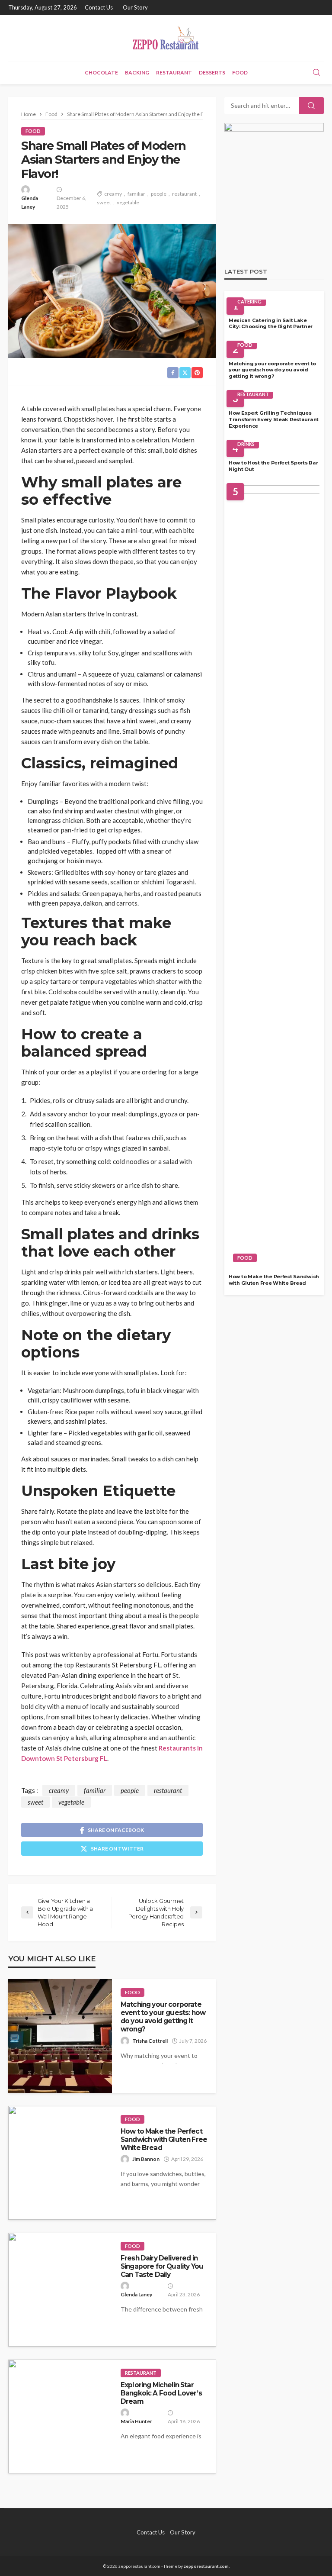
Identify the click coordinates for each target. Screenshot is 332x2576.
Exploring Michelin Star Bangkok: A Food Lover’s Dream (161, 2393)
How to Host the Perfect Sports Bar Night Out (273, 466)
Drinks (246, 444)
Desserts (212, 73)
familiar (136, 194)
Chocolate (101, 73)
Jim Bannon (146, 2159)
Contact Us (99, 7)
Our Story (135, 7)
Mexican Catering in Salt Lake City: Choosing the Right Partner (271, 324)
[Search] (316, 73)
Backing (137, 73)
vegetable (128, 202)
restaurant (184, 194)
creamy (113, 194)
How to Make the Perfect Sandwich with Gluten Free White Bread (164, 2140)
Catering (249, 301)
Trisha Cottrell (150, 2041)
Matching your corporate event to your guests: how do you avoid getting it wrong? (163, 2017)
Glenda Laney (30, 202)
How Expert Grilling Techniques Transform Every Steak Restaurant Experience (274, 419)
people (159, 194)
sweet (104, 202)
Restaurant (174, 73)
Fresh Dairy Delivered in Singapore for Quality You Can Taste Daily (162, 2266)
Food (240, 73)
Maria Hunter (136, 2421)
